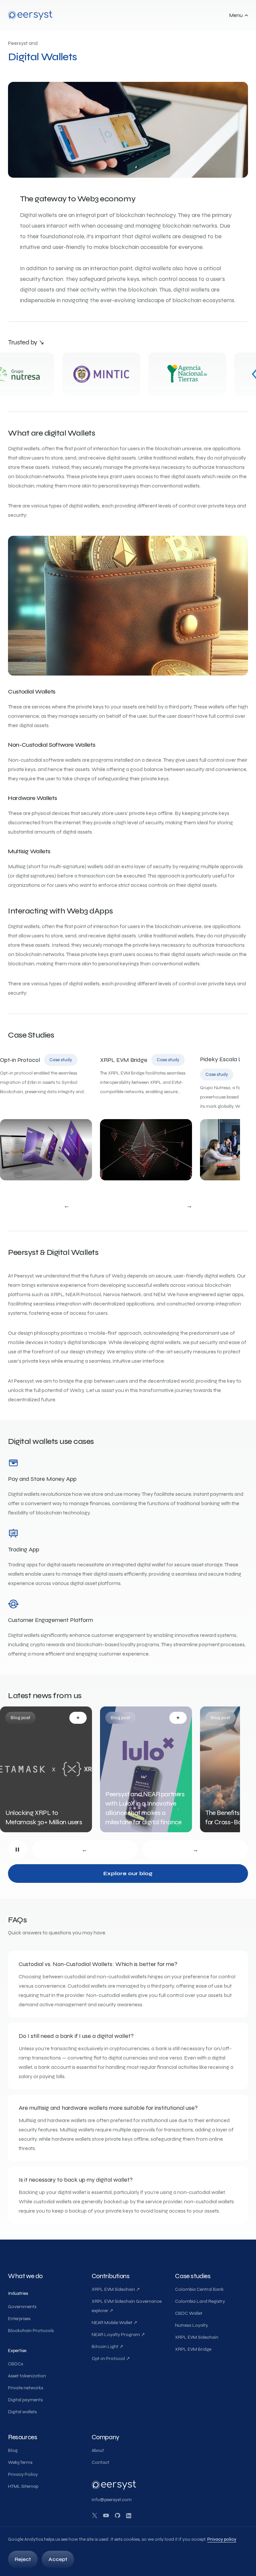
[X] (95, 2515)
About (98, 2450)
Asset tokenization (27, 2376)
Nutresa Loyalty (191, 2325)
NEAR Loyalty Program (118, 2335)
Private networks (25, 2388)
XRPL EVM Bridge (193, 2349)
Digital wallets (22, 2412)
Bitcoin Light (107, 2347)
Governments (22, 2307)
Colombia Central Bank (199, 2289)
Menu (236, 15)
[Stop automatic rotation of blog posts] (17, 1850)
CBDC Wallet (189, 2313)
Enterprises (19, 2319)
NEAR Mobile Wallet (114, 2323)
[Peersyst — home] (30, 15)
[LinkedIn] (129, 2515)
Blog (13, 2450)
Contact (100, 2462)
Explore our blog (128, 1873)
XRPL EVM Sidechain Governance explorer (127, 2306)
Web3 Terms (20, 2462)
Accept (58, 2559)
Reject (23, 2559)
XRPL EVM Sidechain (116, 2289)
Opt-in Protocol (111, 2359)
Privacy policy (222, 2539)
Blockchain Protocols (31, 2331)
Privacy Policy (23, 2474)
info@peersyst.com (112, 2500)
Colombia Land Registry (200, 2301)
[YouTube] (106, 2515)
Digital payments (25, 2400)
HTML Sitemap (23, 2486)
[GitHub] (117, 2515)
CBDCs (15, 2364)
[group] (120, 1118)
